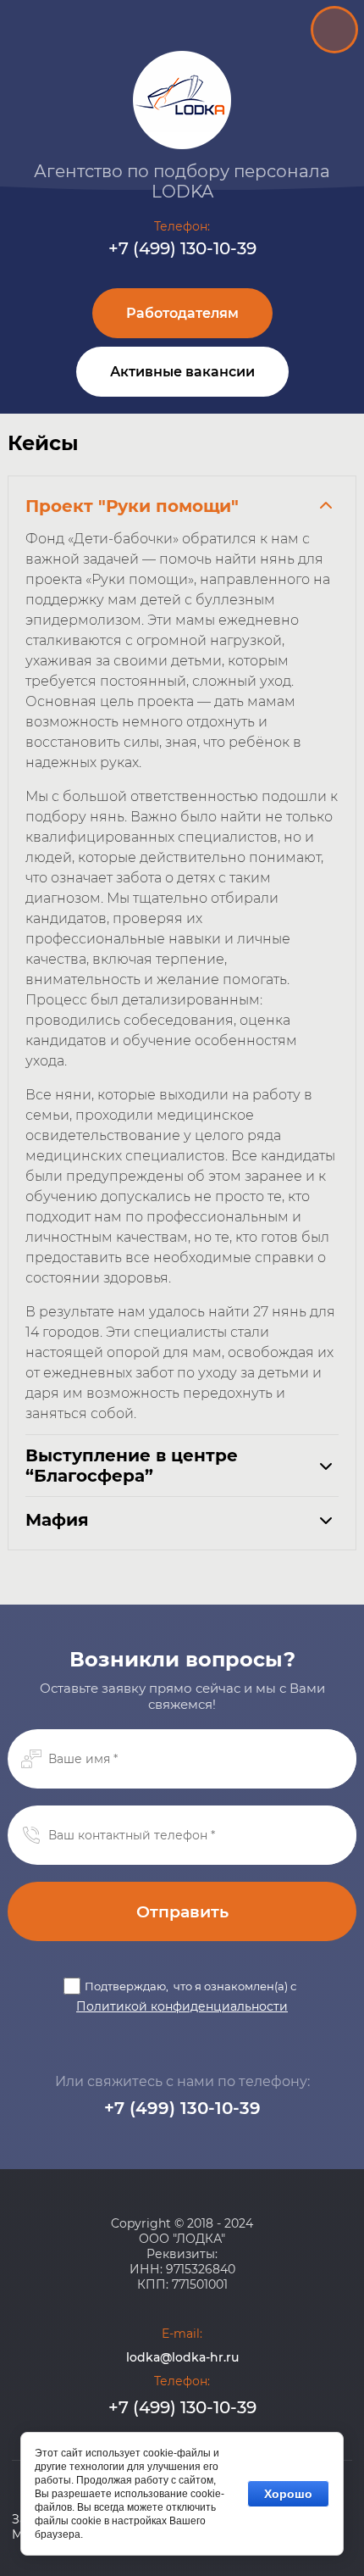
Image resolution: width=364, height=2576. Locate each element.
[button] (182, 313)
